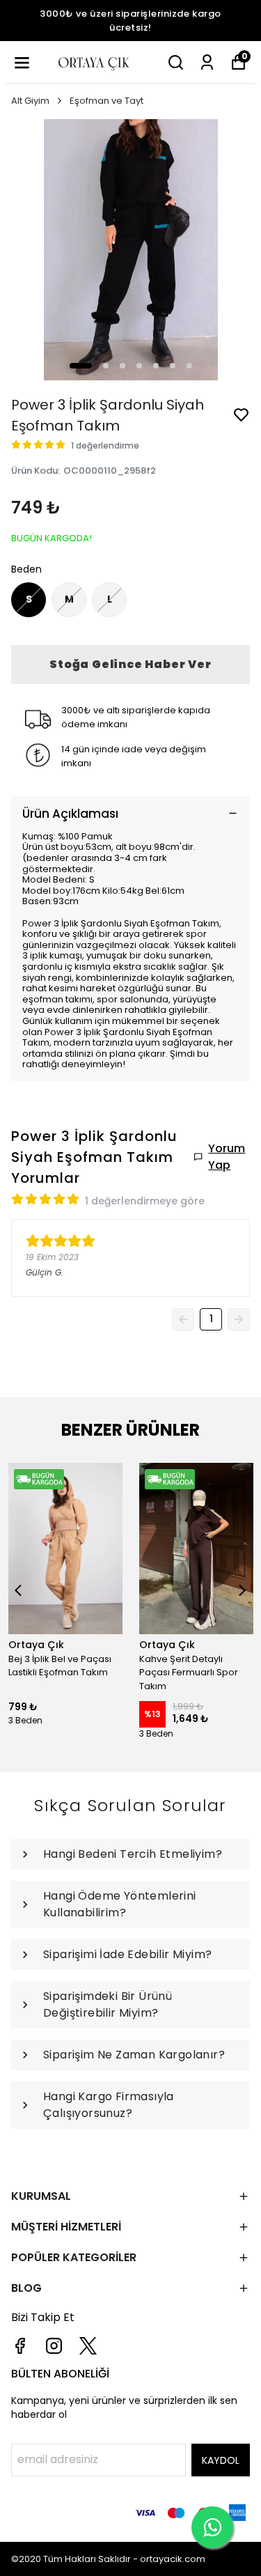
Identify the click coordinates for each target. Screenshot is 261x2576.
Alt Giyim (30, 101)
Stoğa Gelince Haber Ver (130, 664)
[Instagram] (54, 2346)
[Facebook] (20, 2346)
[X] (88, 2346)
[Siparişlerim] (207, 62)
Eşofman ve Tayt (106, 101)
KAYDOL (221, 2460)
